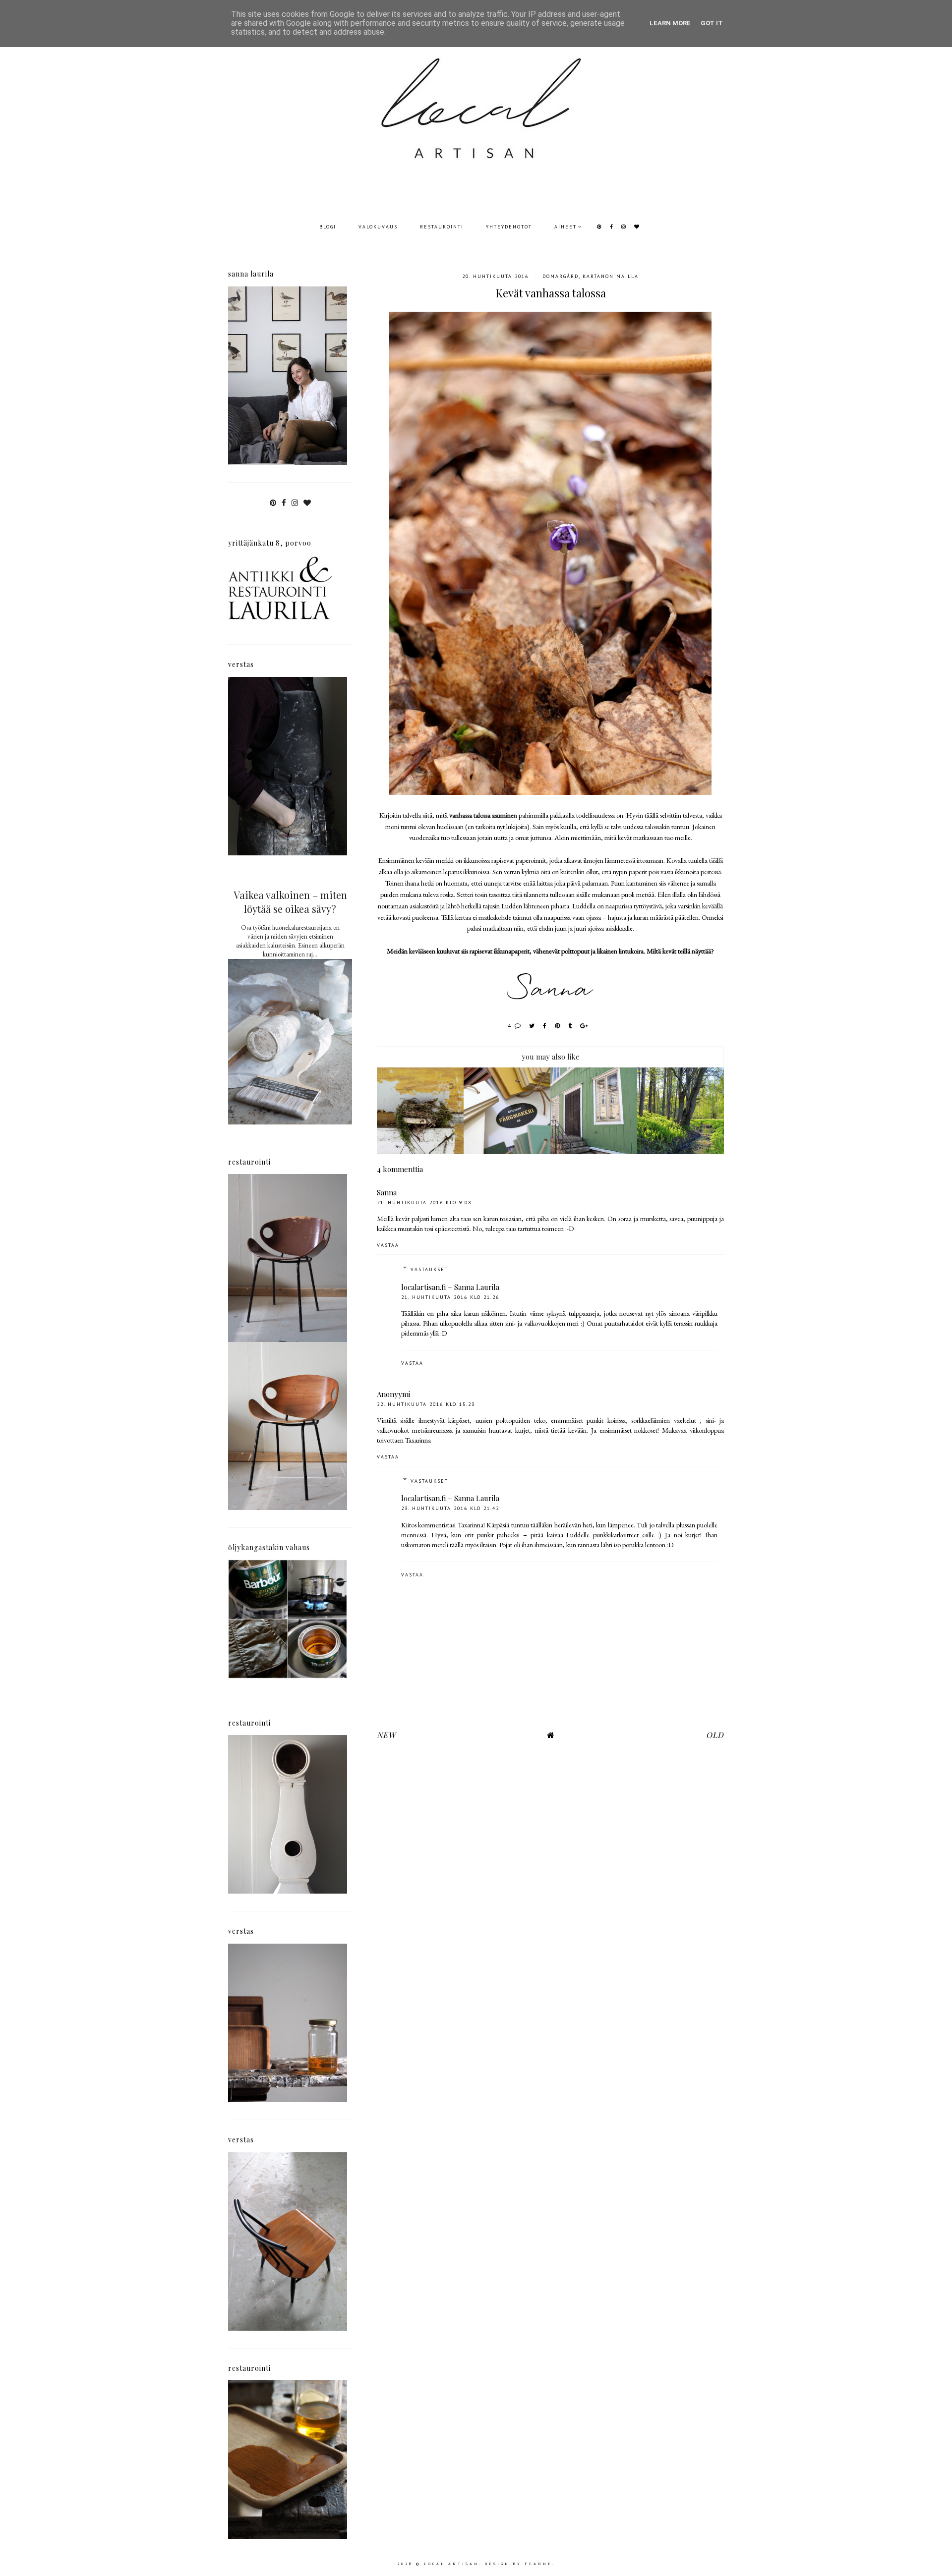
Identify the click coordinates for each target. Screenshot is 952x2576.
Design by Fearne (518, 2564)
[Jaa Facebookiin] (545, 1026)
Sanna (387, 1192)
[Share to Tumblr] (570, 1026)
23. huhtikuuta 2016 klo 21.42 (450, 1508)
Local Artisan (451, 2564)
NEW (386, 1735)
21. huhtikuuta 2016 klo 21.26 (450, 1297)
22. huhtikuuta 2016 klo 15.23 (426, 1404)
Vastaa (388, 1245)
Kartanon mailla (611, 276)
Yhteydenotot (509, 227)
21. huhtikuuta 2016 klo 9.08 (424, 1203)
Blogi (328, 227)
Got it (712, 23)
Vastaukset (429, 1269)
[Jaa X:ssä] (532, 1026)
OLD (715, 1735)
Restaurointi (442, 227)
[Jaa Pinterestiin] (558, 1026)
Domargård (561, 276)
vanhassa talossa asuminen (483, 815)
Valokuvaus (378, 227)
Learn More (670, 23)
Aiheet (565, 227)
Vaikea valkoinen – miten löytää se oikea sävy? (290, 902)
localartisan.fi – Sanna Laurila (450, 1287)
